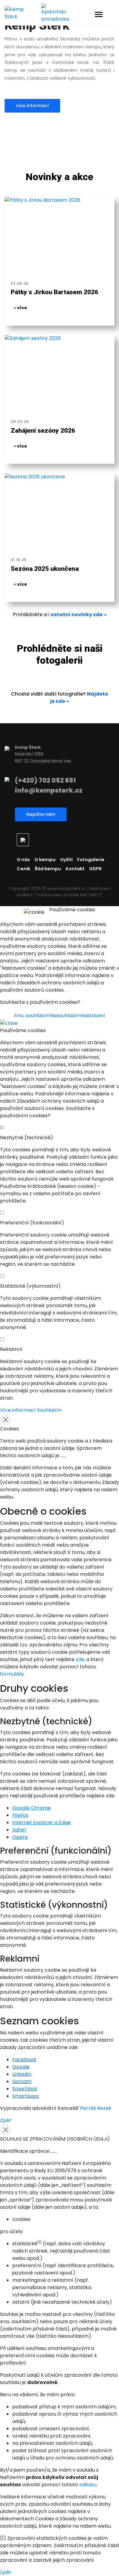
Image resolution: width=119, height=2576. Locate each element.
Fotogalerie (91, 860)
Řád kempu (48, 869)
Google (21, 2067)
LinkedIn (22, 2074)
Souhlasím (49, 1410)
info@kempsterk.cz (49, 790)
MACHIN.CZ (91, 895)
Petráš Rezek (96, 2108)
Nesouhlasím (65, 1016)
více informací (32, 106)
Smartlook (25, 2089)
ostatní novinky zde (77, 614)
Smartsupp (26, 2096)
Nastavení (93, 1016)
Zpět (6, 2120)
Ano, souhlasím (32, 1016)
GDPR (95, 869)
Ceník (23, 869)
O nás (23, 860)
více (22, 308)
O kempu (45, 860)
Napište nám (41, 814)
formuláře (12, 1674)
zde (80, 1659)
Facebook (24, 2059)
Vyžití (66, 860)
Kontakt (75, 869)
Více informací (18, 1410)
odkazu (88, 2485)
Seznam (22, 2081)
